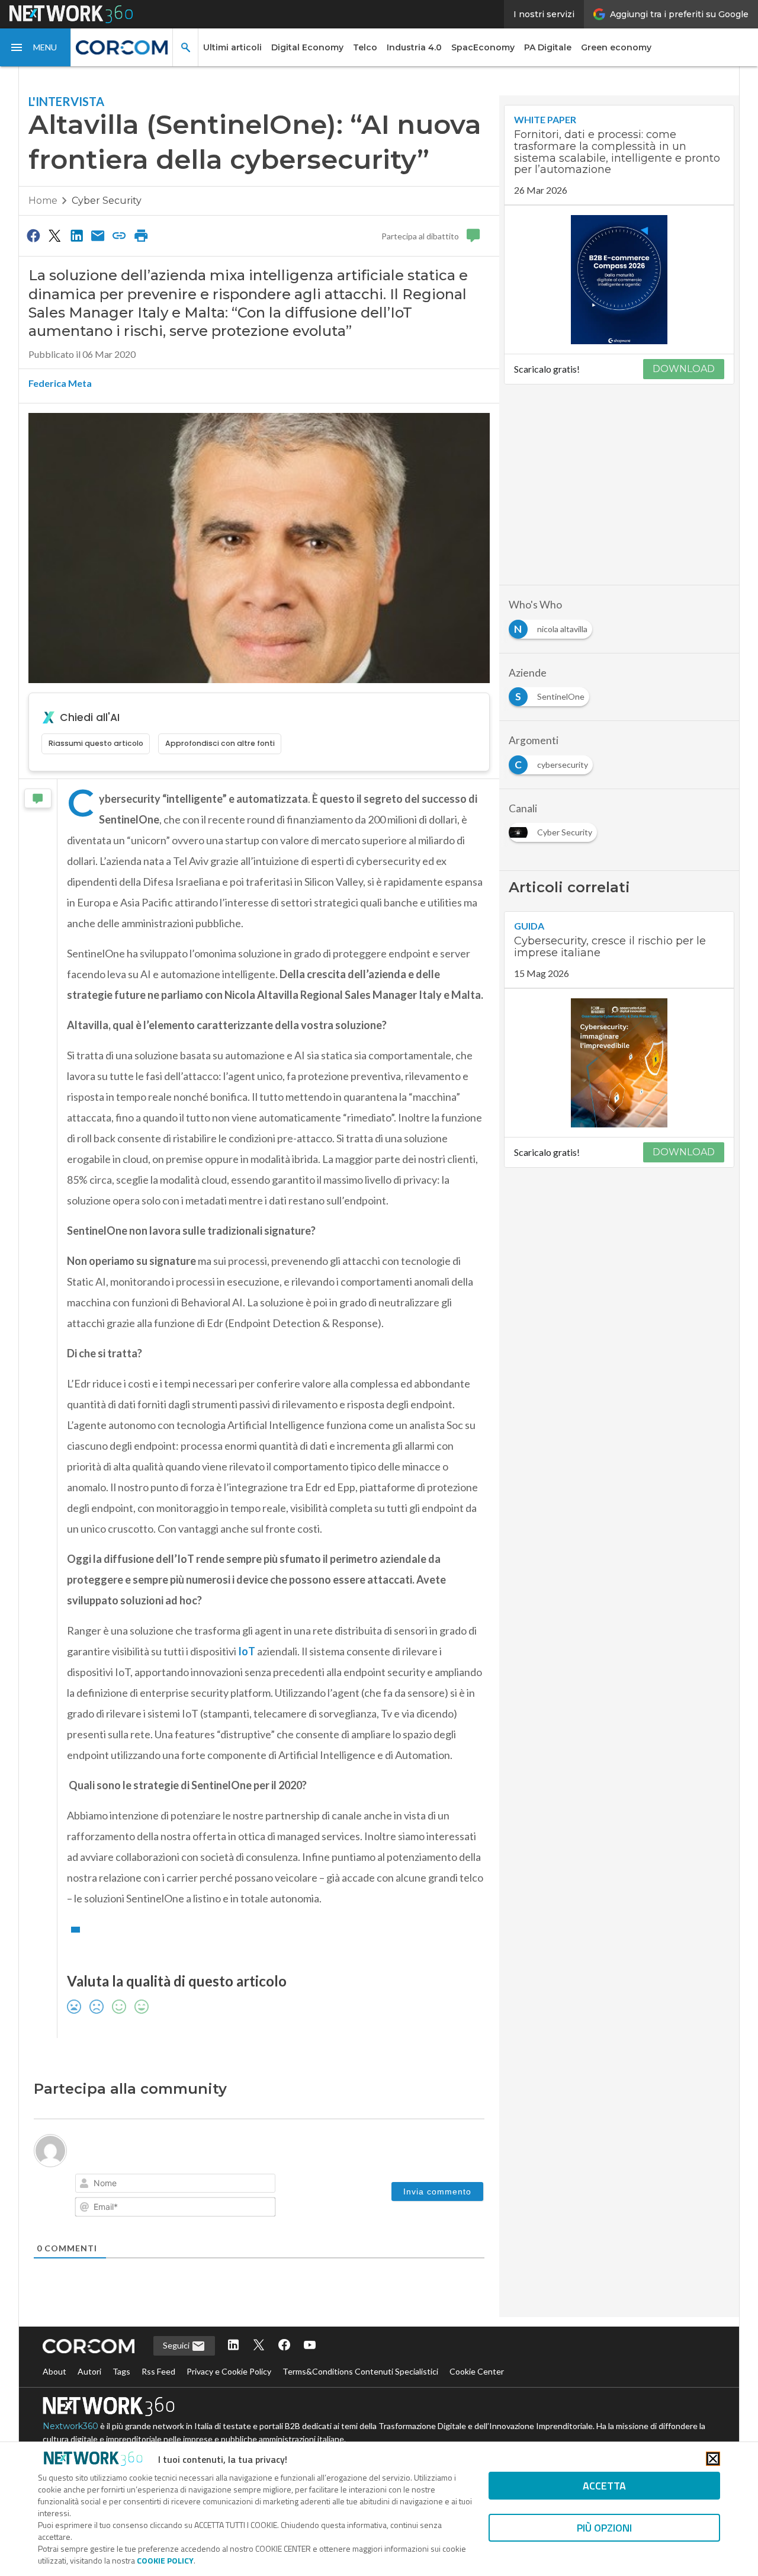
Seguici (177, 2345)
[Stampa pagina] (141, 235)
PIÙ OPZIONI (604, 2528)
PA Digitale (548, 47)
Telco (365, 47)
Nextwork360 (70, 2426)
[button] (36, 47)
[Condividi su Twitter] (54, 235)
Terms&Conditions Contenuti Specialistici (360, 2371)
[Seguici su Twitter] (259, 2346)
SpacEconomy (483, 47)
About (54, 2371)
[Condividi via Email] (98, 235)
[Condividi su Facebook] (33, 235)
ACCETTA (604, 2486)
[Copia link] (120, 235)
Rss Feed (158, 2371)
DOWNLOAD (684, 369)
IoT (247, 1651)
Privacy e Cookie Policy (229, 2371)
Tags (121, 2371)
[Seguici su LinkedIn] (233, 2346)
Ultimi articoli (232, 47)
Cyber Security (107, 201)
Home (43, 201)
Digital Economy (307, 47)
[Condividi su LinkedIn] (76, 235)
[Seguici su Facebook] (284, 2346)
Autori (89, 2371)
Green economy (616, 47)
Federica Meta (60, 383)
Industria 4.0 (414, 47)
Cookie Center (477, 2371)
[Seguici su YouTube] (310, 2346)
